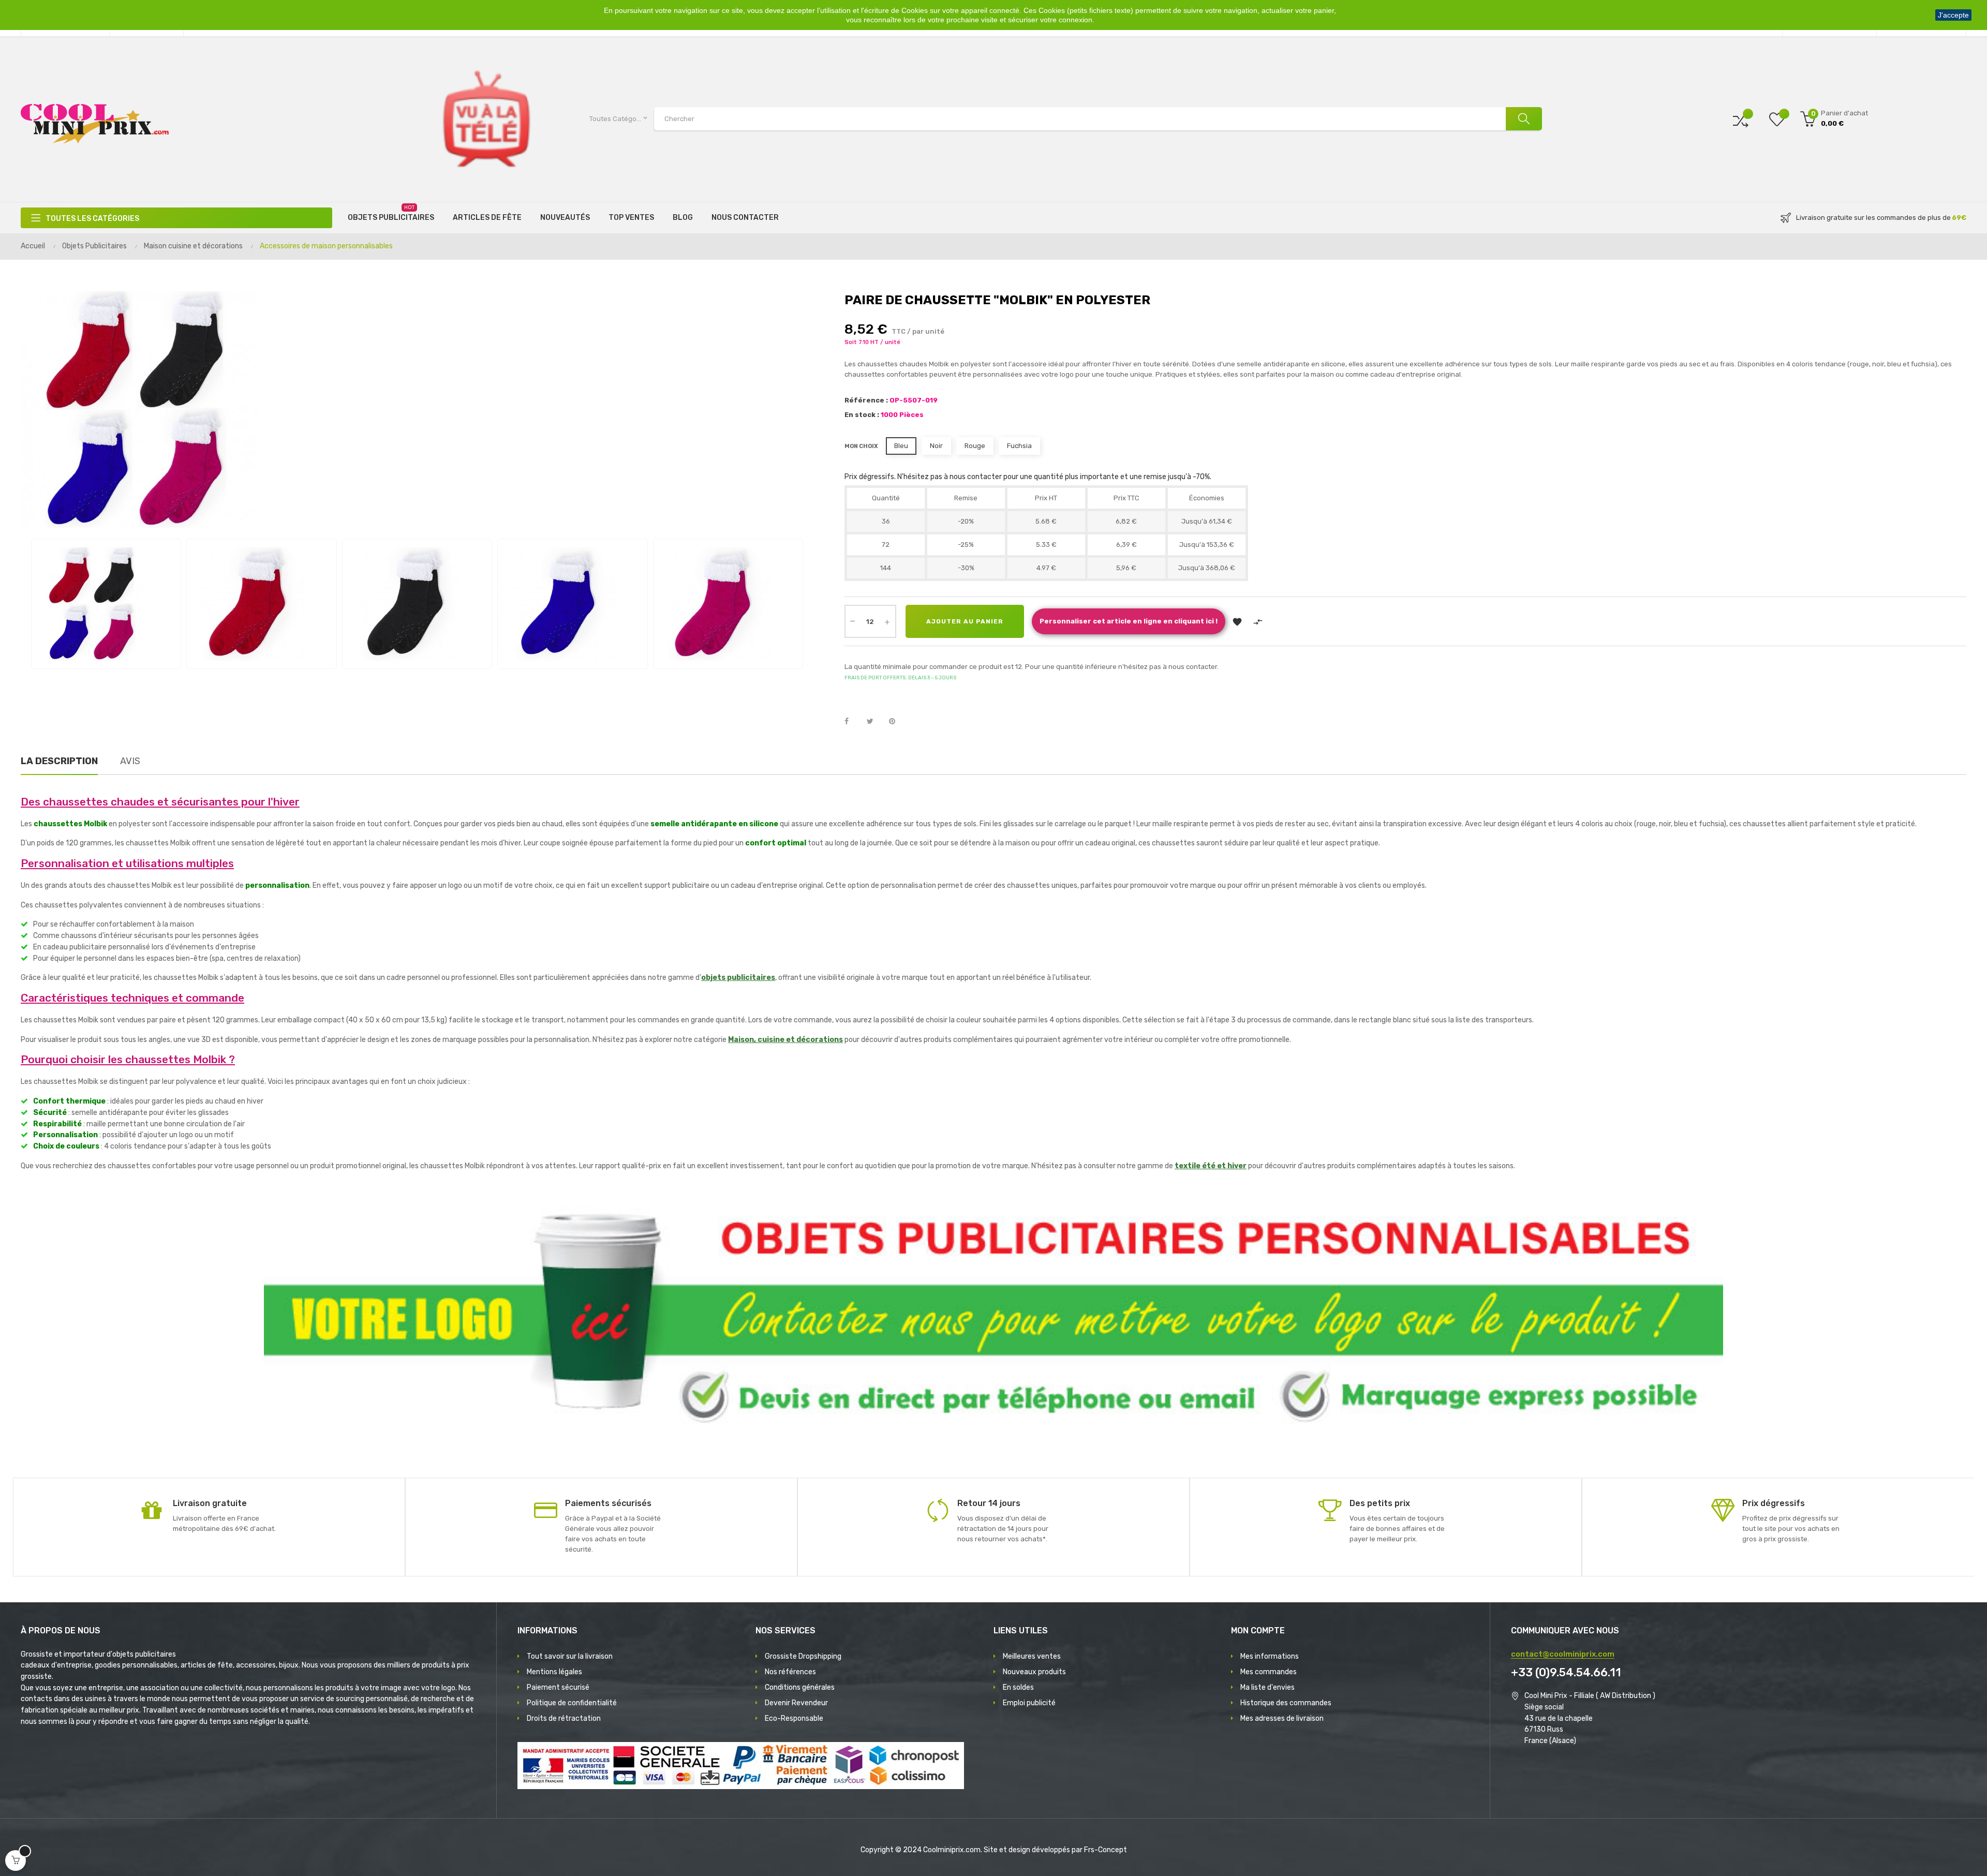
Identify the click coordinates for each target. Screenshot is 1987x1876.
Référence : (866, 400)
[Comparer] (1741, 119)
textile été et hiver (1211, 1166)
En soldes (1018, 1687)
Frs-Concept (1106, 1850)
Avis (130, 761)
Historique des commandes (1286, 1703)
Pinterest (897, 722)
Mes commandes (1269, 1672)
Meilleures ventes (1032, 1656)
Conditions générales (800, 1687)
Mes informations (1270, 1656)
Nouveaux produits (1034, 1672)
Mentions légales (554, 1672)
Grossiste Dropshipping (803, 1656)
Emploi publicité (1029, 1703)
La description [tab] (59, 761)
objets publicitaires (738, 978)
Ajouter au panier (965, 621)
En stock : (862, 415)
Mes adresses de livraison (1282, 1718)
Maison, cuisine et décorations (785, 1040)
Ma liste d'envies (1267, 1687)
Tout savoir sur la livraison (570, 1656)
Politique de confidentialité (572, 1703)
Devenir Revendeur (796, 1703)
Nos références (790, 1672)
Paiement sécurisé (558, 1687)
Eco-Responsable (794, 1718)
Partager (852, 722)
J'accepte (1953, 15)
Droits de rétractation (564, 1718)
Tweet (874, 722)
